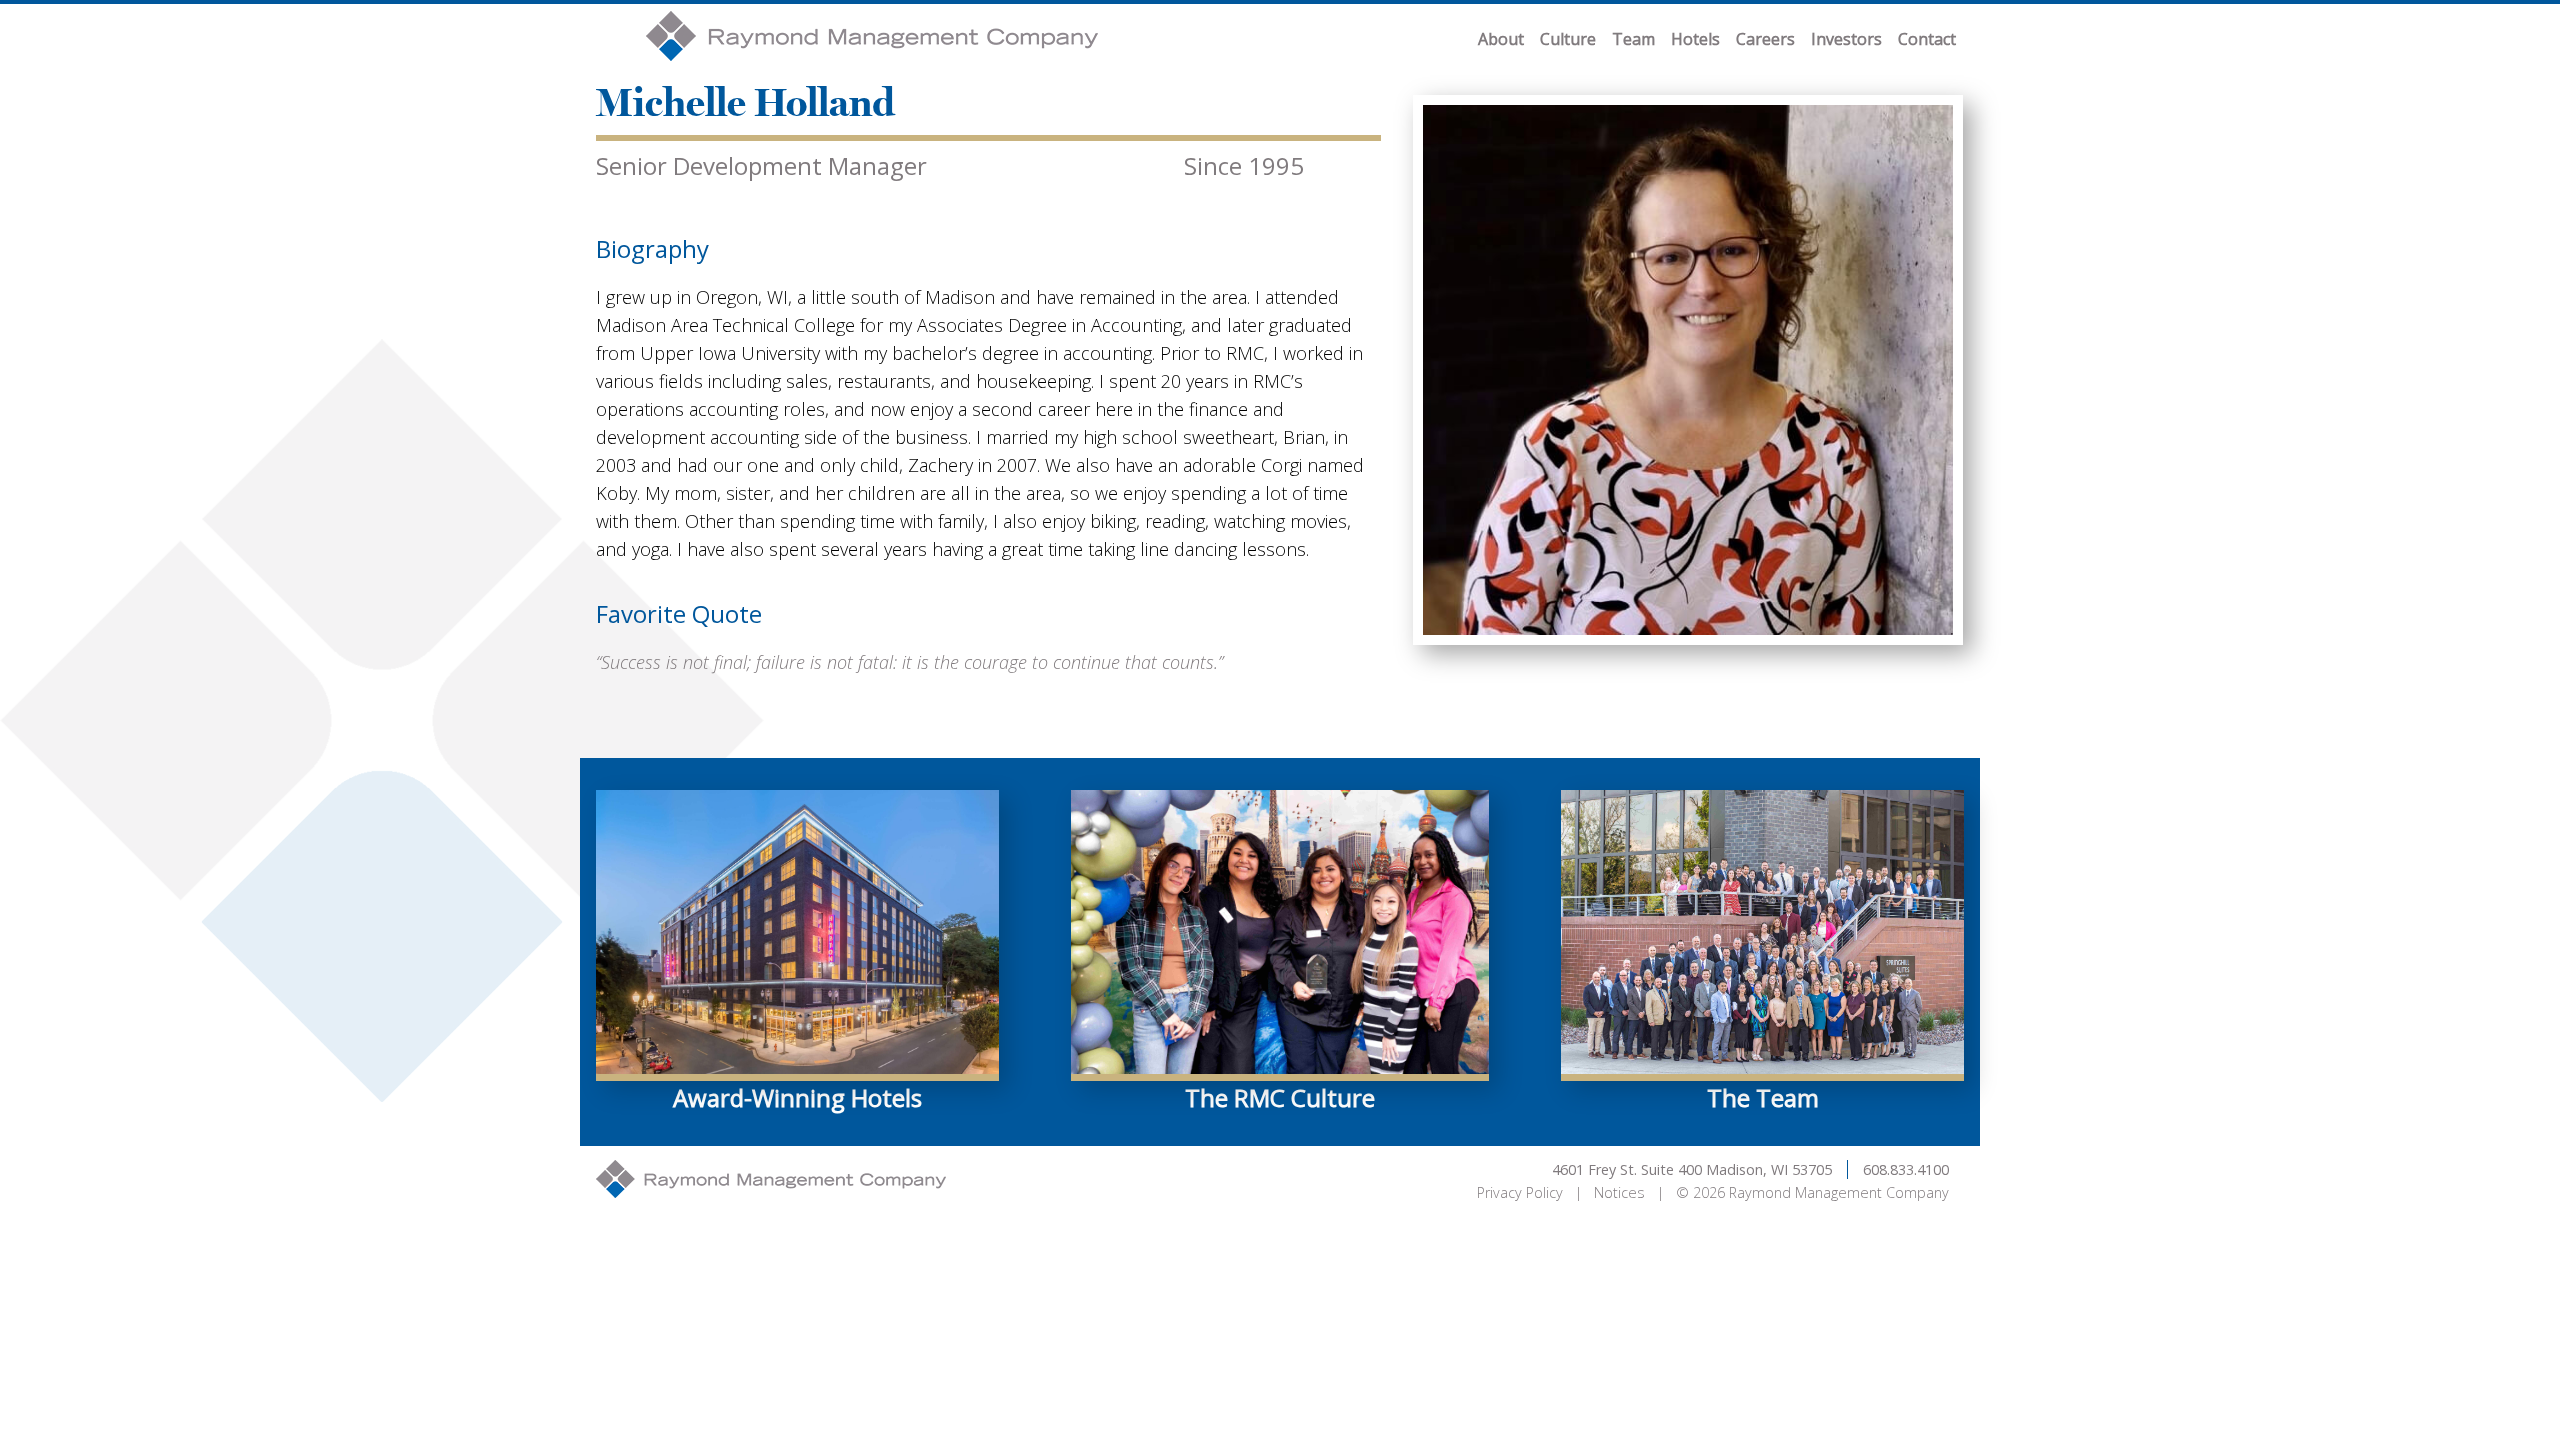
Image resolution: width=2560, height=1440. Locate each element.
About (1501, 39)
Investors (1846, 39)
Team (1633, 39)
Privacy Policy (1520, 1192)
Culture (1568, 39)
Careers (1765, 39)
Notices (1619, 1192)
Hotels (1695, 39)
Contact (1927, 39)
